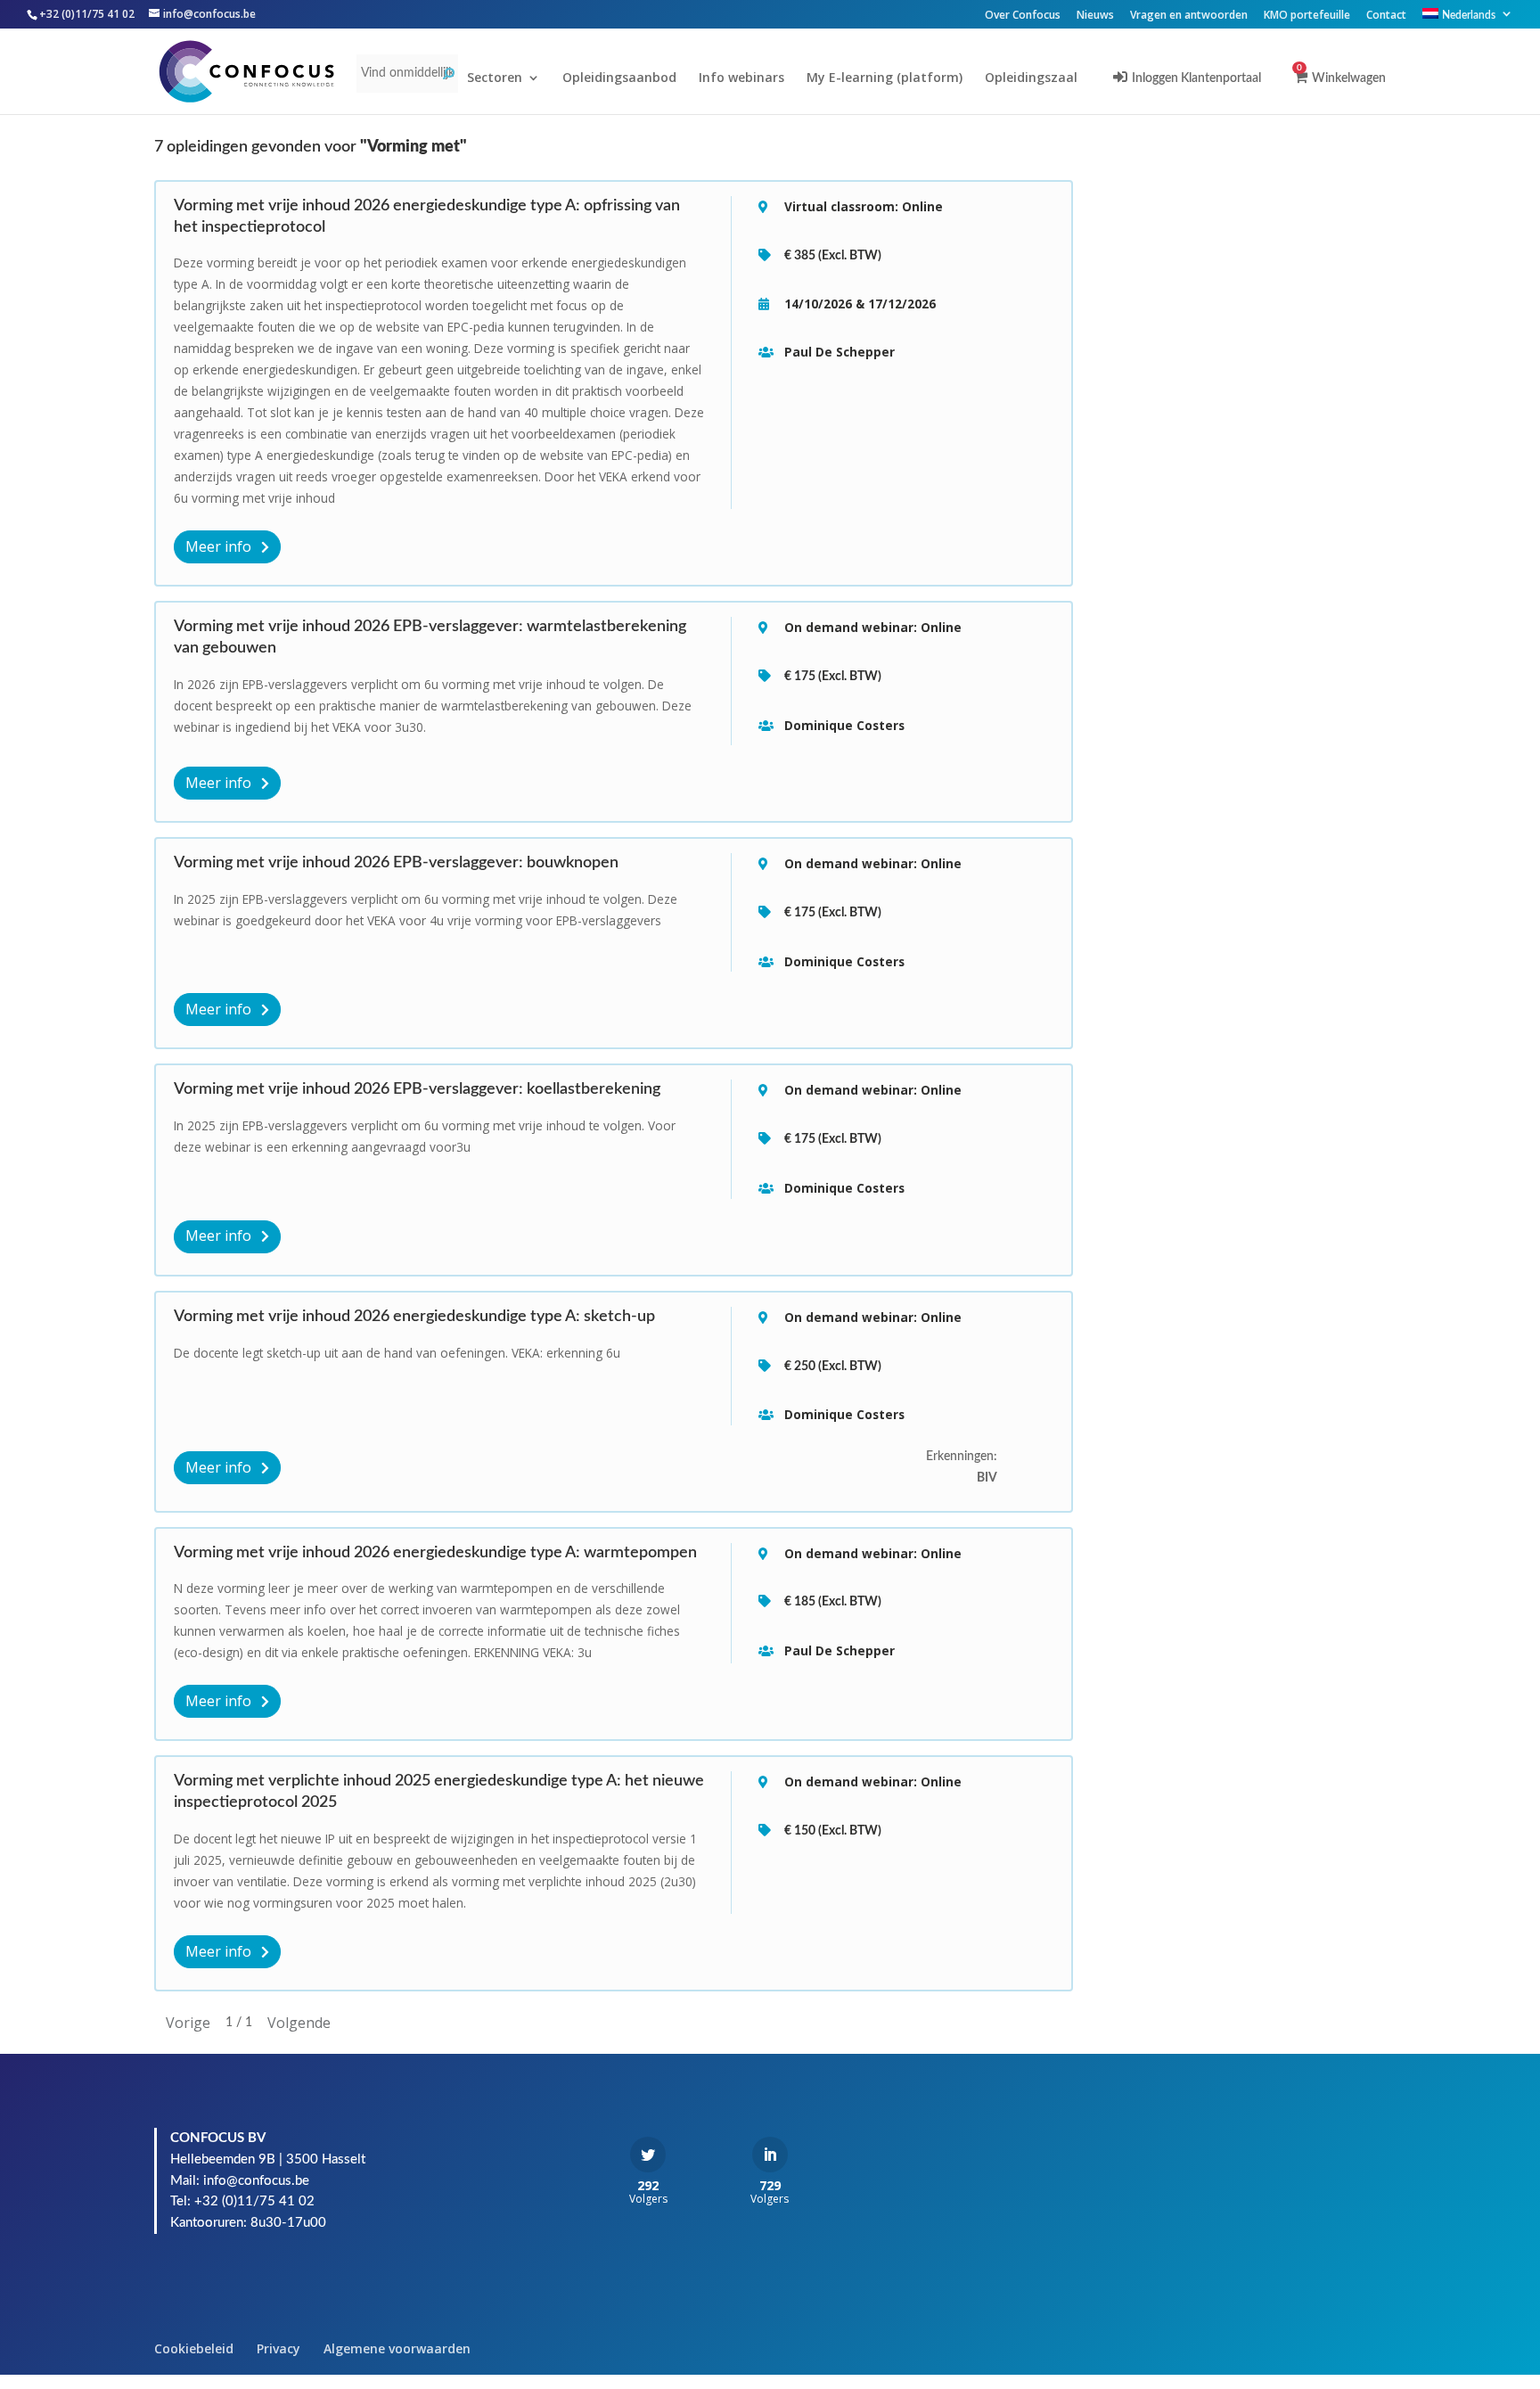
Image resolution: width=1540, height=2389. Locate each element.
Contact (1386, 16)
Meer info (220, 546)
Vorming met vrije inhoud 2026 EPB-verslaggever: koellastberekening (417, 1089)
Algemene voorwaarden (397, 2348)
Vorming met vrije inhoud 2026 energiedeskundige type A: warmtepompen (435, 1553)
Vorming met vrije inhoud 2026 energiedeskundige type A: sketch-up (414, 1317)
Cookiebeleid (194, 2348)
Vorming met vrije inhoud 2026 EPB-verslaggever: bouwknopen (396, 863)
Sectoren (495, 78)
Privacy (279, 2348)
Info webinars (741, 78)
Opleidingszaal (1031, 78)
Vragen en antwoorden (1189, 16)
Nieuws (1095, 16)
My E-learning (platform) (885, 78)
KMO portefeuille (1307, 16)
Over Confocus (1023, 16)
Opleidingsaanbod (619, 78)
